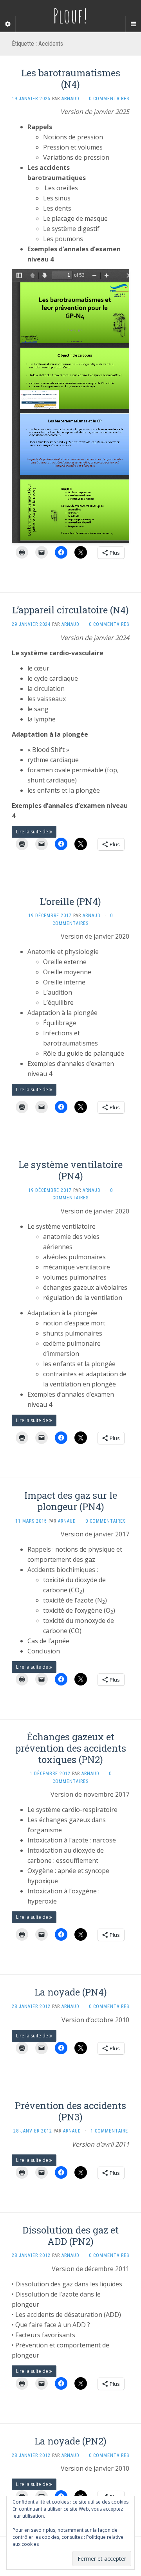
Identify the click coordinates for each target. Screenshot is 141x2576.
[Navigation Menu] (133, 24)
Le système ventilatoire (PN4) (70, 1170)
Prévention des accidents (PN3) (70, 2111)
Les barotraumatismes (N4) (71, 78)
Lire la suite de (33, 832)
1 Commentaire (109, 2131)
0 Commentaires (109, 99)
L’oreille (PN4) (70, 901)
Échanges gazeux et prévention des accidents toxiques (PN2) (71, 1748)
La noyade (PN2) (70, 2441)
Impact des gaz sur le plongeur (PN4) (71, 1501)
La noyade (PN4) (71, 1992)
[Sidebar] (8, 24)
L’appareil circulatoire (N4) (70, 610)
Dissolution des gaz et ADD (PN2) (70, 2236)
